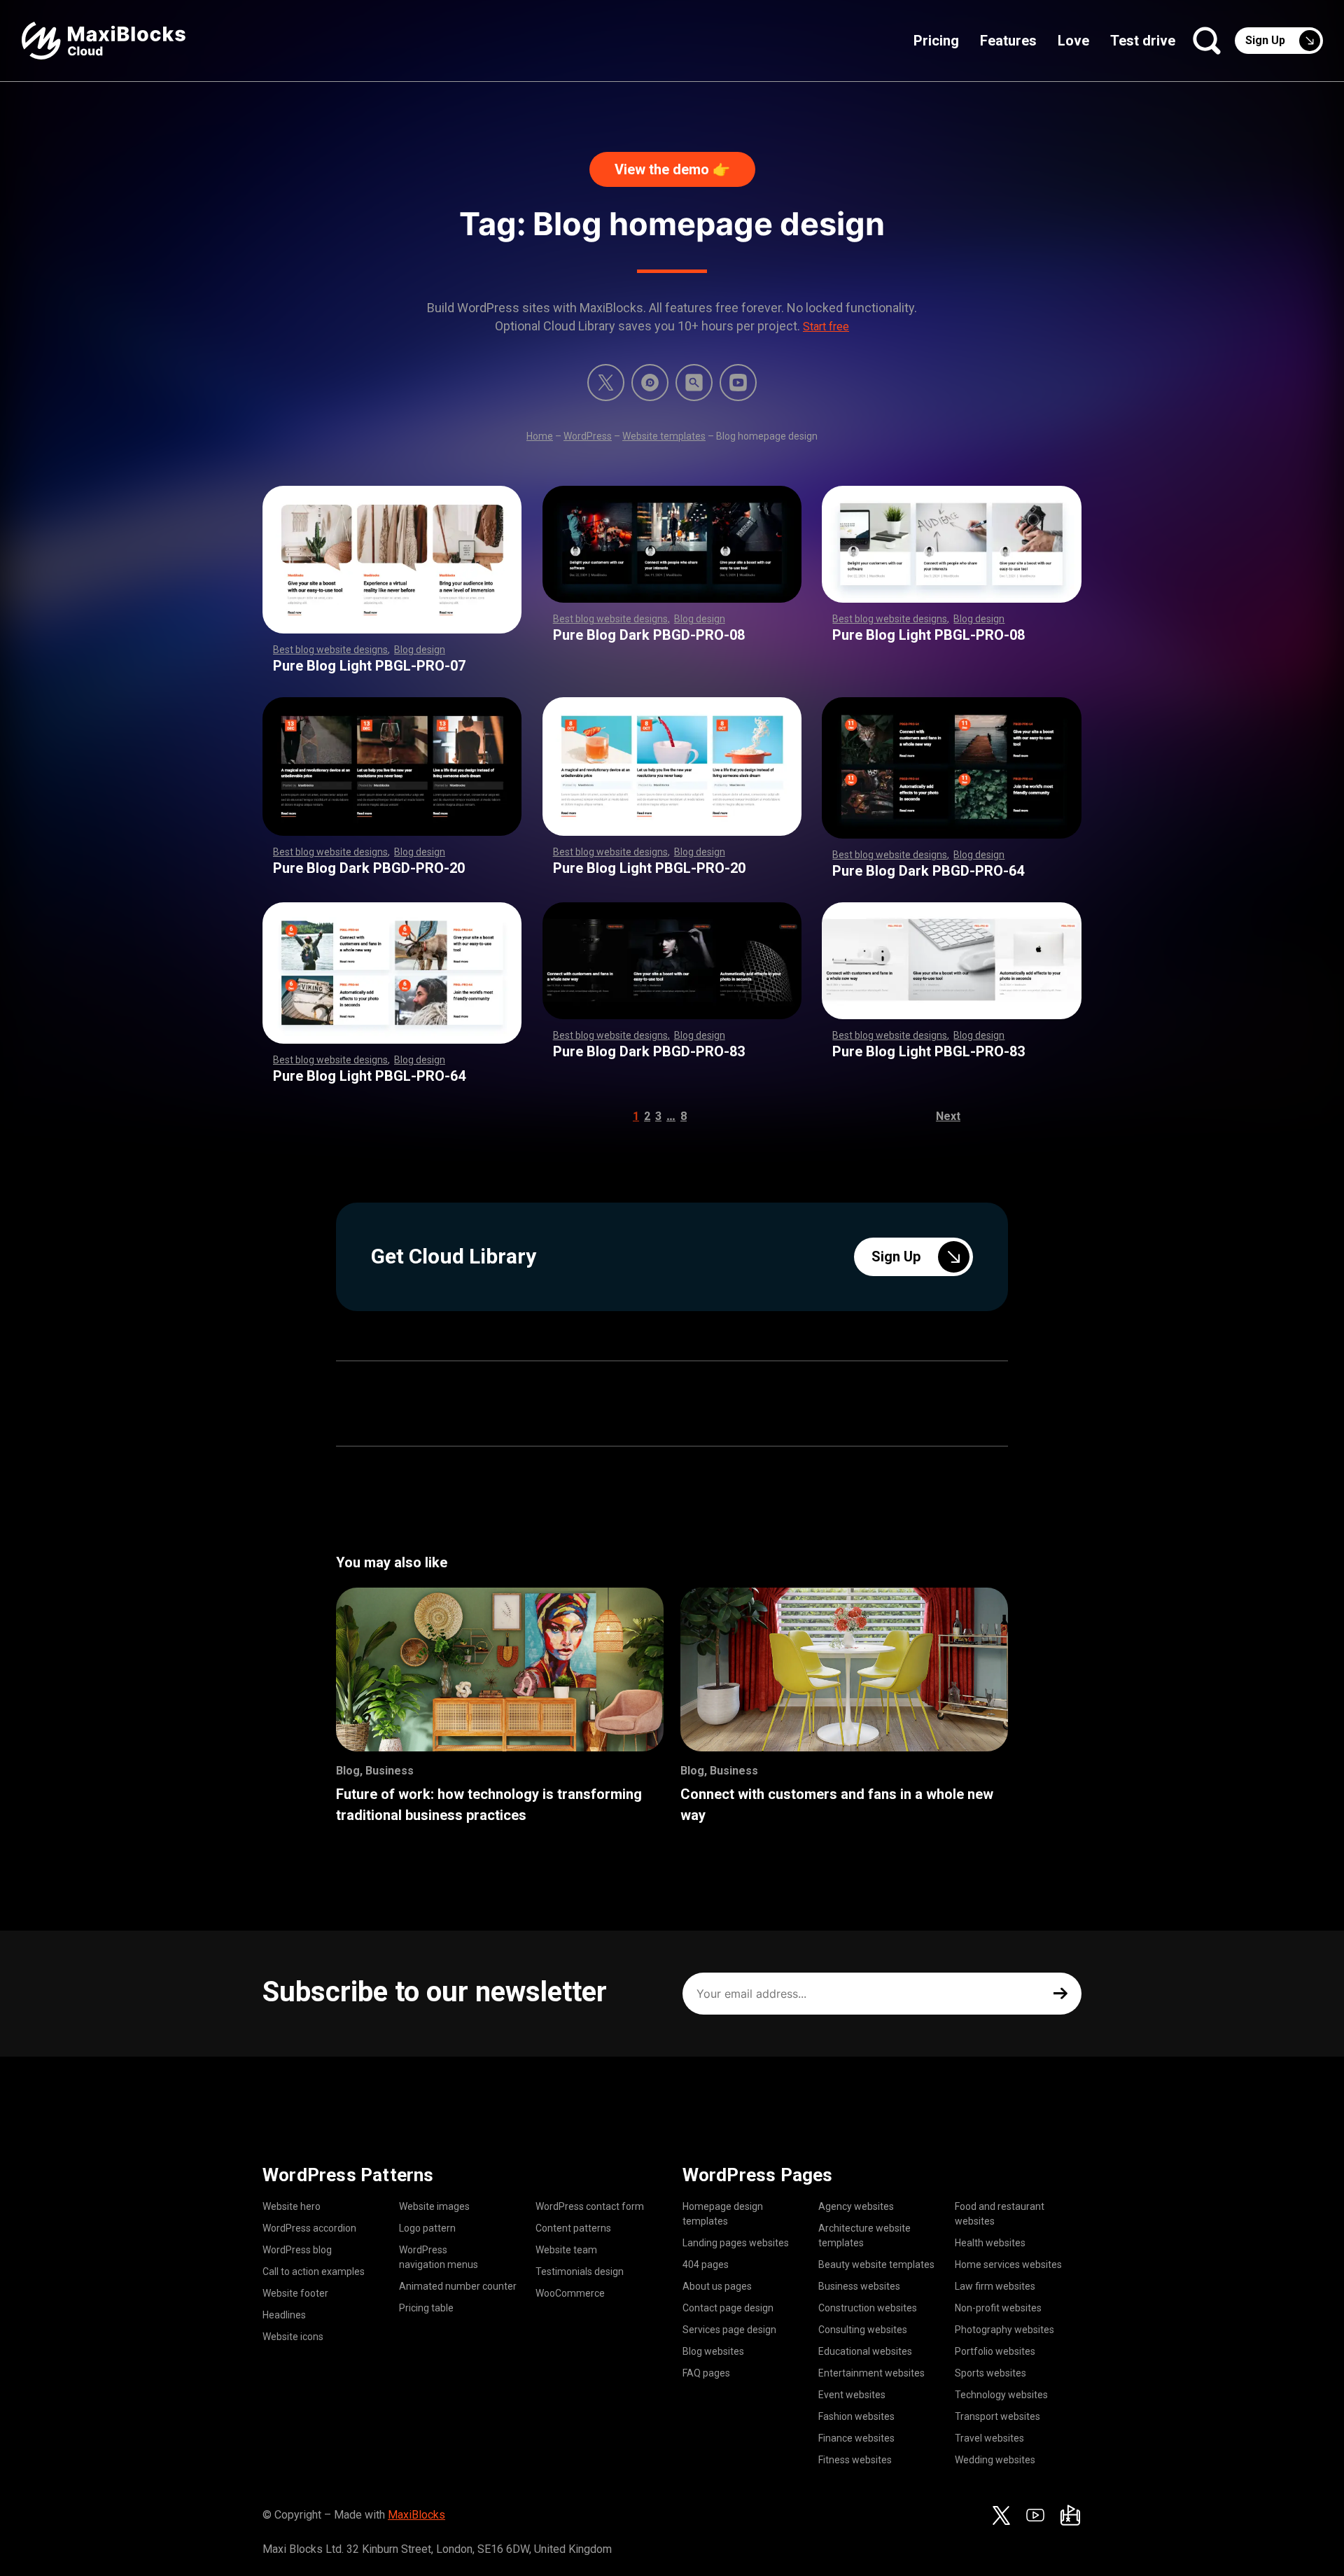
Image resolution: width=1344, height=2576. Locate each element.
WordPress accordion (309, 2228)
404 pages (706, 2264)
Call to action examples (314, 2271)
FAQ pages (706, 2373)
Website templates (664, 436)
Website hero (292, 2206)
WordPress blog (297, 2250)
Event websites (852, 2395)
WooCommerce (570, 2293)
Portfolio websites (995, 2351)
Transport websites (997, 2416)
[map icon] (1070, 2515)
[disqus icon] (650, 383)
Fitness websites (855, 2460)
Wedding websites (995, 2460)
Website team (566, 2250)
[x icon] (606, 383)
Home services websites (1008, 2264)
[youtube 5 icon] (738, 383)
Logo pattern (427, 2228)
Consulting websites (863, 2330)
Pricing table (426, 2308)
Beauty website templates (876, 2264)
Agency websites (856, 2206)
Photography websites (1004, 2330)
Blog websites (713, 2351)
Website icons (293, 2337)
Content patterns (573, 2228)
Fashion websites (856, 2416)
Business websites (859, 2286)
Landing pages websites (736, 2243)
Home (540, 436)
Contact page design (728, 2308)
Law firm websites (995, 2286)
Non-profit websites (998, 2308)
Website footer (295, 2293)
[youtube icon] (1035, 2515)
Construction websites (868, 2308)
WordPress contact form (590, 2206)
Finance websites (856, 2438)
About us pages (717, 2286)
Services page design (729, 2330)
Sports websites (990, 2373)
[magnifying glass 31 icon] (694, 383)
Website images (434, 2206)
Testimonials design (580, 2271)
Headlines (284, 2315)
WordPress (588, 436)
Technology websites (1001, 2395)
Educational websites (865, 2351)
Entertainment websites (871, 2373)
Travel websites (989, 2438)
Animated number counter (458, 2286)
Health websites (990, 2243)
